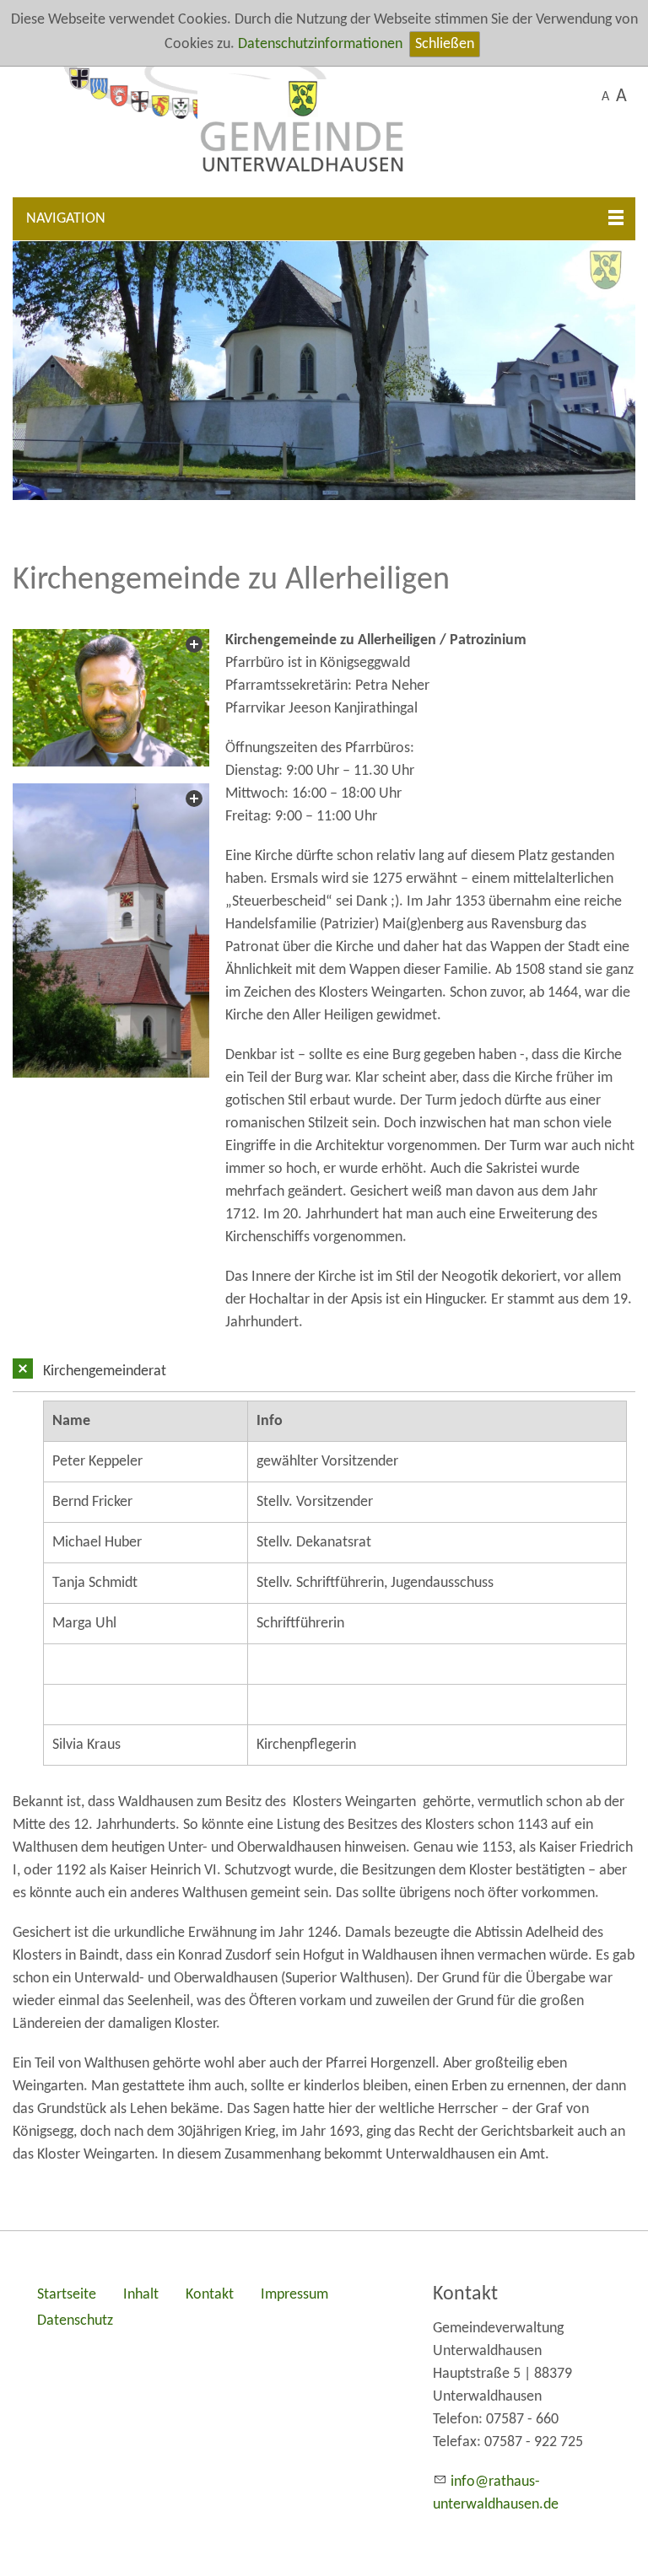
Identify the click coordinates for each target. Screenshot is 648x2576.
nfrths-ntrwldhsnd (496, 2493)
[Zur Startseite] (324, 132)
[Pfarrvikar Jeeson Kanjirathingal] (111, 698)
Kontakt (210, 2295)
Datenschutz (75, 2321)
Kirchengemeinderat (105, 1371)
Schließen (445, 44)
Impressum (294, 2295)
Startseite (67, 2295)
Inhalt (141, 2295)
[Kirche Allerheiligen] (111, 930)
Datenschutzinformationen (320, 44)
